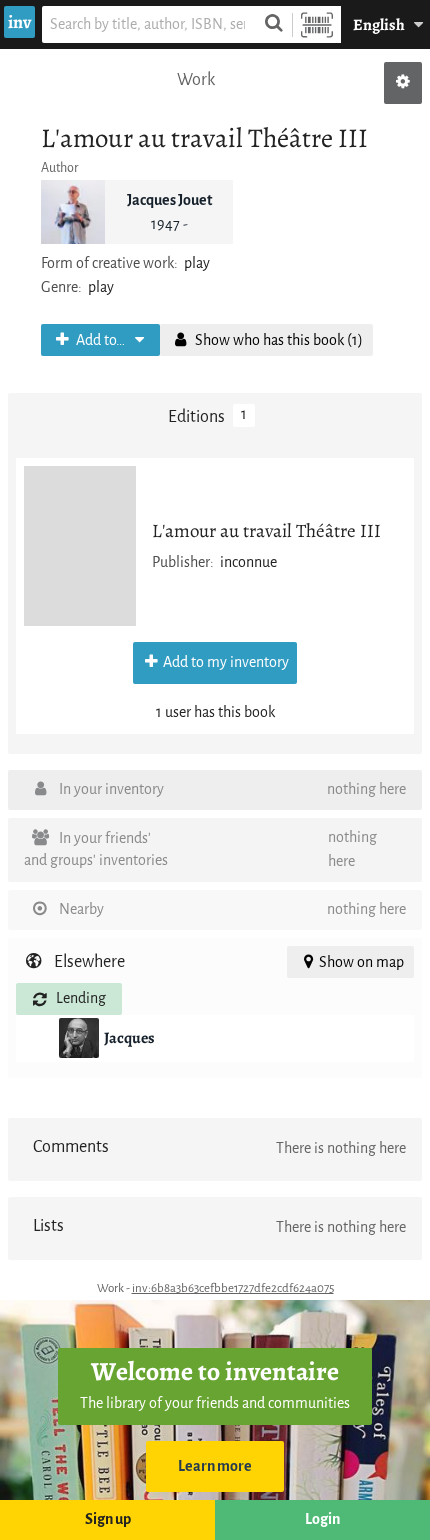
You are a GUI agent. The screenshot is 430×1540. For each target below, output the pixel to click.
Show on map (361, 962)
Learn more (215, 1466)
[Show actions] (403, 83)
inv (19, 22)
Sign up (108, 1519)
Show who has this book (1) (277, 340)
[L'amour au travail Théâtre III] (80, 546)
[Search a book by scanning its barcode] (317, 24)
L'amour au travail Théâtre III (266, 530)
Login (322, 1519)
